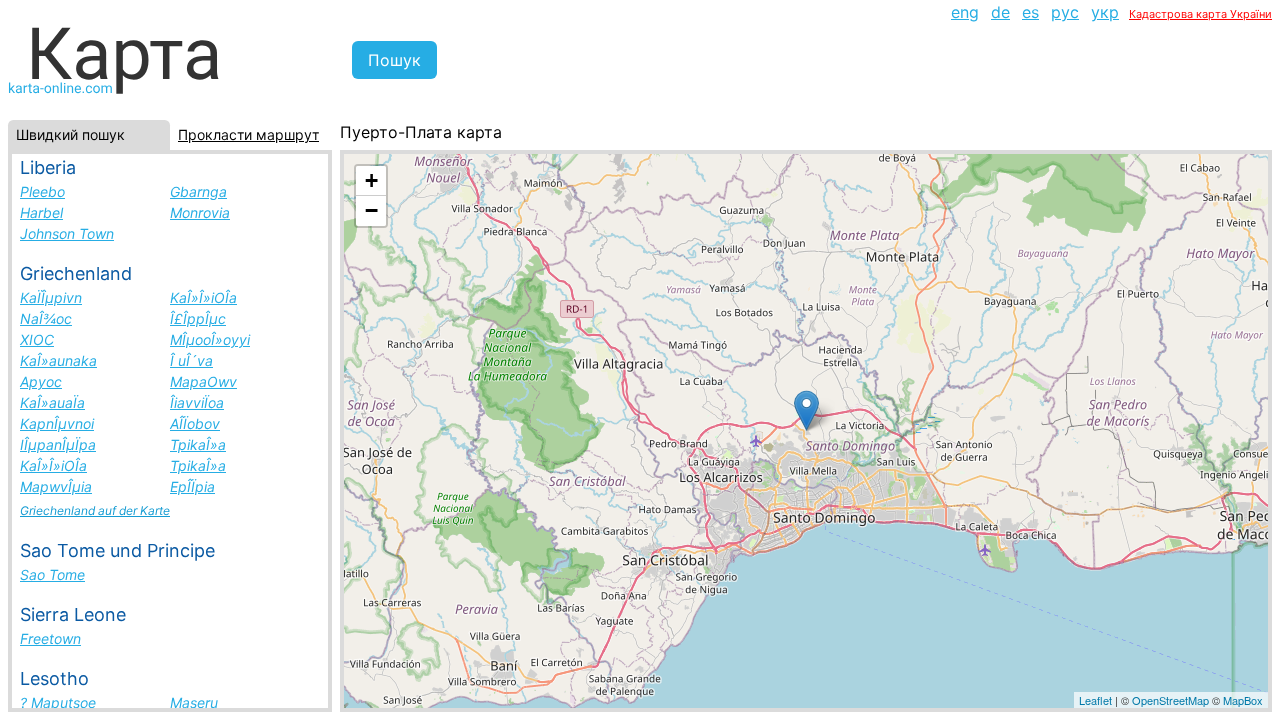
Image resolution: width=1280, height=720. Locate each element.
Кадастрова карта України (1200, 14)
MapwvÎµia (56, 486)
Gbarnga (198, 191)
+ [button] (371, 180)
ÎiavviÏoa (197, 402)
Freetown (50, 638)
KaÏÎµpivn (51, 297)
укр (1105, 12)
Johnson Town (67, 233)
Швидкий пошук (70, 134)
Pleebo (42, 191)
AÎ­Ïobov (195, 423)
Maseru (194, 702)
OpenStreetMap (1170, 700)
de (1000, 12)
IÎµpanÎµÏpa (58, 444)
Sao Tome (52, 574)
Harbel (41, 212)
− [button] (371, 210)
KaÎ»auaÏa (52, 402)
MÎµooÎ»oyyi (210, 339)
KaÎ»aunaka (58, 360)
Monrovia (200, 212)
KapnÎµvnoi (57, 423)
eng (965, 12)
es (1030, 12)
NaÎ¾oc (46, 318)
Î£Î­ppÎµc (198, 318)
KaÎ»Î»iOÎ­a (203, 297)
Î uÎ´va (191, 360)
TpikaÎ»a (198, 444)
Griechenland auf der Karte (95, 510)
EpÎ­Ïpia (192, 486)
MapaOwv (203, 381)
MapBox (1243, 700)
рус (1065, 12)
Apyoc (41, 381)
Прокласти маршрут (248, 134)
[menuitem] (965, 12)
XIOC (37, 339)
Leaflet (1095, 700)
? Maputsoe (58, 702)
